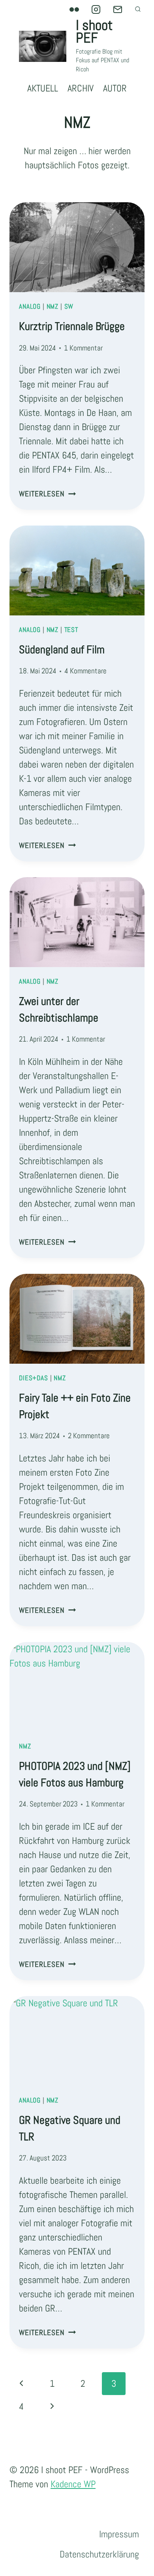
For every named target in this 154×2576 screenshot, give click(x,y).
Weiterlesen (47, 494)
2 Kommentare (89, 1436)
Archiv (81, 88)
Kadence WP (73, 2484)
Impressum (119, 2534)
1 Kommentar (83, 348)
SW (69, 307)
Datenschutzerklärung (99, 2554)
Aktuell (43, 88)
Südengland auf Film (62, 650)
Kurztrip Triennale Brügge (72, 326)
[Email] (118, 9)
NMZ (53, 307)
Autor (115, 88)
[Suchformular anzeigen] (138, 9)
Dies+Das (34, 1378)
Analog (30, 307)
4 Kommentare (85, 671)
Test (71, 630)
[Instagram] (96, 9)
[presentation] (77, 247)
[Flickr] (74, 9)
